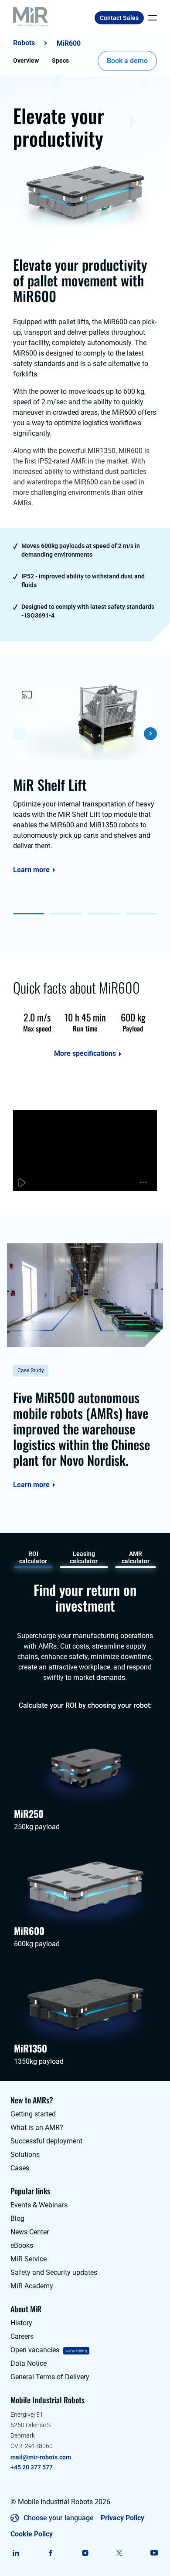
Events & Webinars (39, 2205)
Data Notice (29, 2363)
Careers (22, 2336)
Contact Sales (119, 18)
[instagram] (85, 2553)
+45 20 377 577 (32, 2467)
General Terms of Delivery (50, 2377)
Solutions (25, 2155)
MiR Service (29, 2259)
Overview (26, 60)
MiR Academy (32, 2286)
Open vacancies (35, 2350)
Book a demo (127, 61)
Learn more (31, 870)
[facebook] (50, 2553)
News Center (30, 2232)
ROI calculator (33, 1557)
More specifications (85, 1054)
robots (24, 43)
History (21, 2323)
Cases (20, 2168)
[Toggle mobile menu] (150, 18)
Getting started (33, 2114)
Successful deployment (46, 2141)
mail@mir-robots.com (41, 2457)
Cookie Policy (32, 2534)
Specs (60, 60)
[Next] (150, 734)
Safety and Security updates (54, 2272)
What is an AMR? (37, 2128)
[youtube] (154, 2553)
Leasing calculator (84, 1557)
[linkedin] (16, 2553)
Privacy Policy (122, 2518)
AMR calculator (136, 1557)
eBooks (22, 2245)
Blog (17, 2218)
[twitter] (120, 2553)
